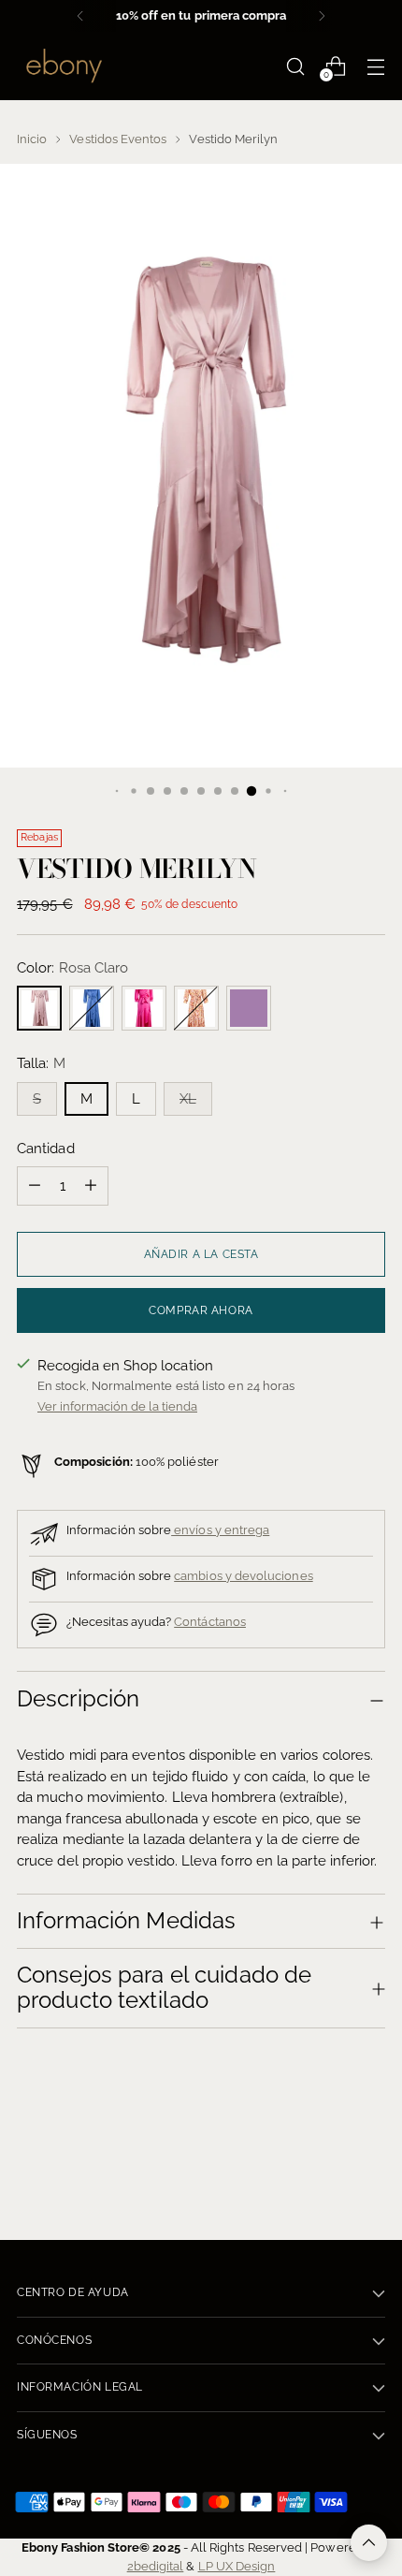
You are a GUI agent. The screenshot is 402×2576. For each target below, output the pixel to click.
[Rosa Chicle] (144, 1008)
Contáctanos (210, 1621)
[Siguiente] (322, 16)
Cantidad (46, 1149)
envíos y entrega (220, 1529)
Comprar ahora (201, 1310)
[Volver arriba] (369, 2543)
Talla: (41, 1063)
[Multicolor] (196, 1008)
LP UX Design (237, 2566)
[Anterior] (80, 16)
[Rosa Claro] (39, 1008)
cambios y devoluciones (243, 1575)
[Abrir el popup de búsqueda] (295, 66)
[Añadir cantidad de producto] (91, 1186)
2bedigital (156, 2566)
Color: (72, 968)
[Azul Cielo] (92, 1008)
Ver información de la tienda (117, 1406)
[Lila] (249, 1008)
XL (188, 1099)
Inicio (32, 139)
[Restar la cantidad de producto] (35, 1186)
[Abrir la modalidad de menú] (375, 66)
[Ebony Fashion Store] (64, 66)
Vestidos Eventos (118, 139)
